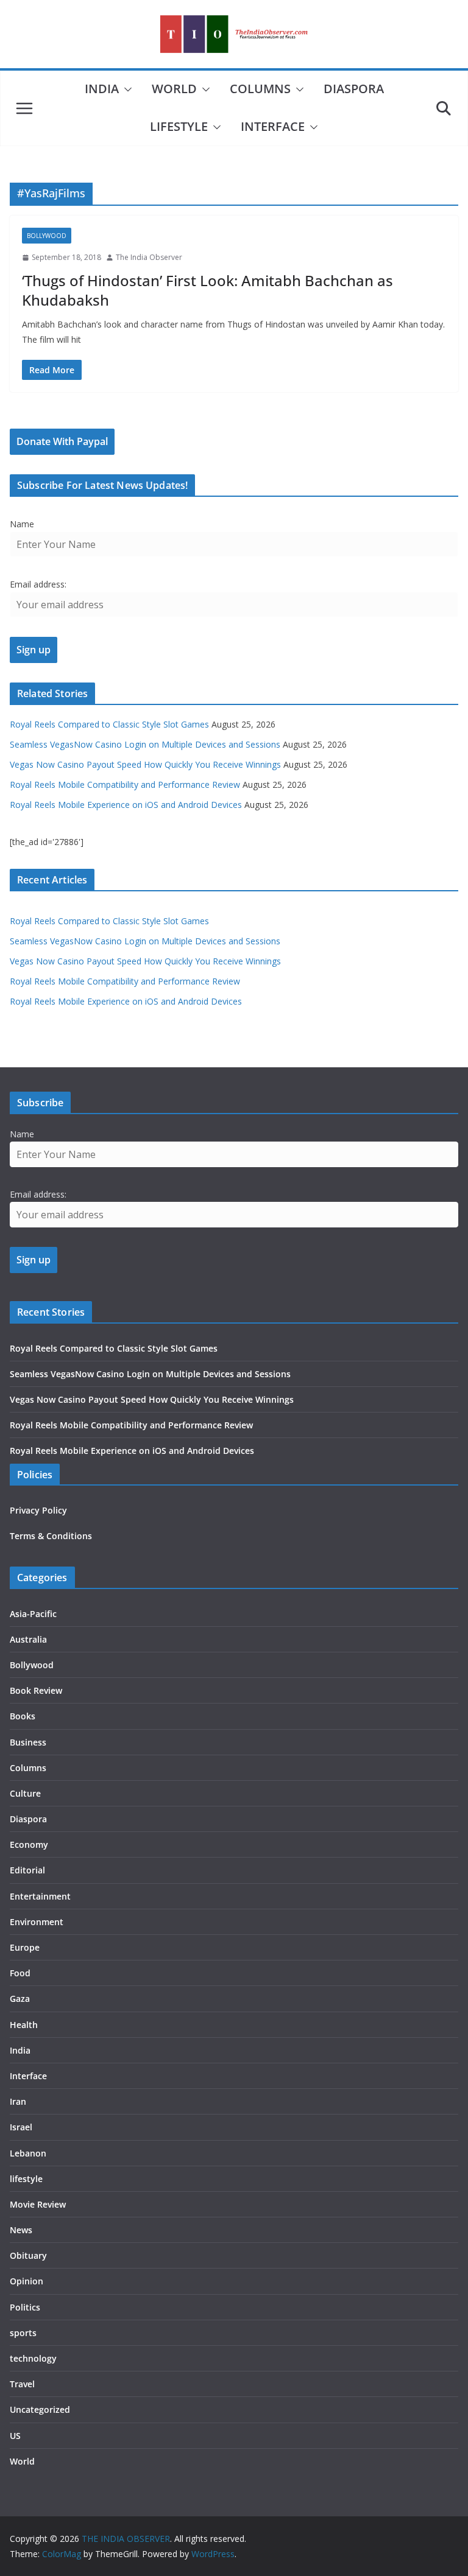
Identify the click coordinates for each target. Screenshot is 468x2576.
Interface (273, 126)
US (15, 2436)
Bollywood (47, 236)
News (21, 2230)
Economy (29, 1844)
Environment (37, 1922)
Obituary (28, 2255)
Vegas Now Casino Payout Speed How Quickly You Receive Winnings (145, 764)
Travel (22, 2384)
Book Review (36, 1690)
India (102, 89)
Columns (260, 89)
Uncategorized (40, 2409)
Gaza (20, 1999)
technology (33, 2358)
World (174, 89)
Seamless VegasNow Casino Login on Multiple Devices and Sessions (145, 744)
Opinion (27, 2281)
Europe (25, 1947)
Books (23, 1716)
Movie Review (38, 2204)
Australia (28, 1639)
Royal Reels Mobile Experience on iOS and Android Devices (126, 805)
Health (24, 2025)
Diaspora (354, 89)
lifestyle (179, 126)
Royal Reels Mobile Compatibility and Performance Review (125, 784)
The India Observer (149, 257)
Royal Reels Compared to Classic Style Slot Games (109, 724)
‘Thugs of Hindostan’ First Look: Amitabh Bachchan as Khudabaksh (207, 290)
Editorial (27, 1870)
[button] (126, 89)
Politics (25, 2307)
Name (22, 524)
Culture (25, 1793)
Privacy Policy (38, 1510)
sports (23, 2333)
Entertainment (40, 1896)
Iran (18, 2101)
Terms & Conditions (51, 1536)
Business (28, 1742)
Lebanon (28, 2153)
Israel (21, 2127)
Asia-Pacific (33, 1614)
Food (20, 1973)
